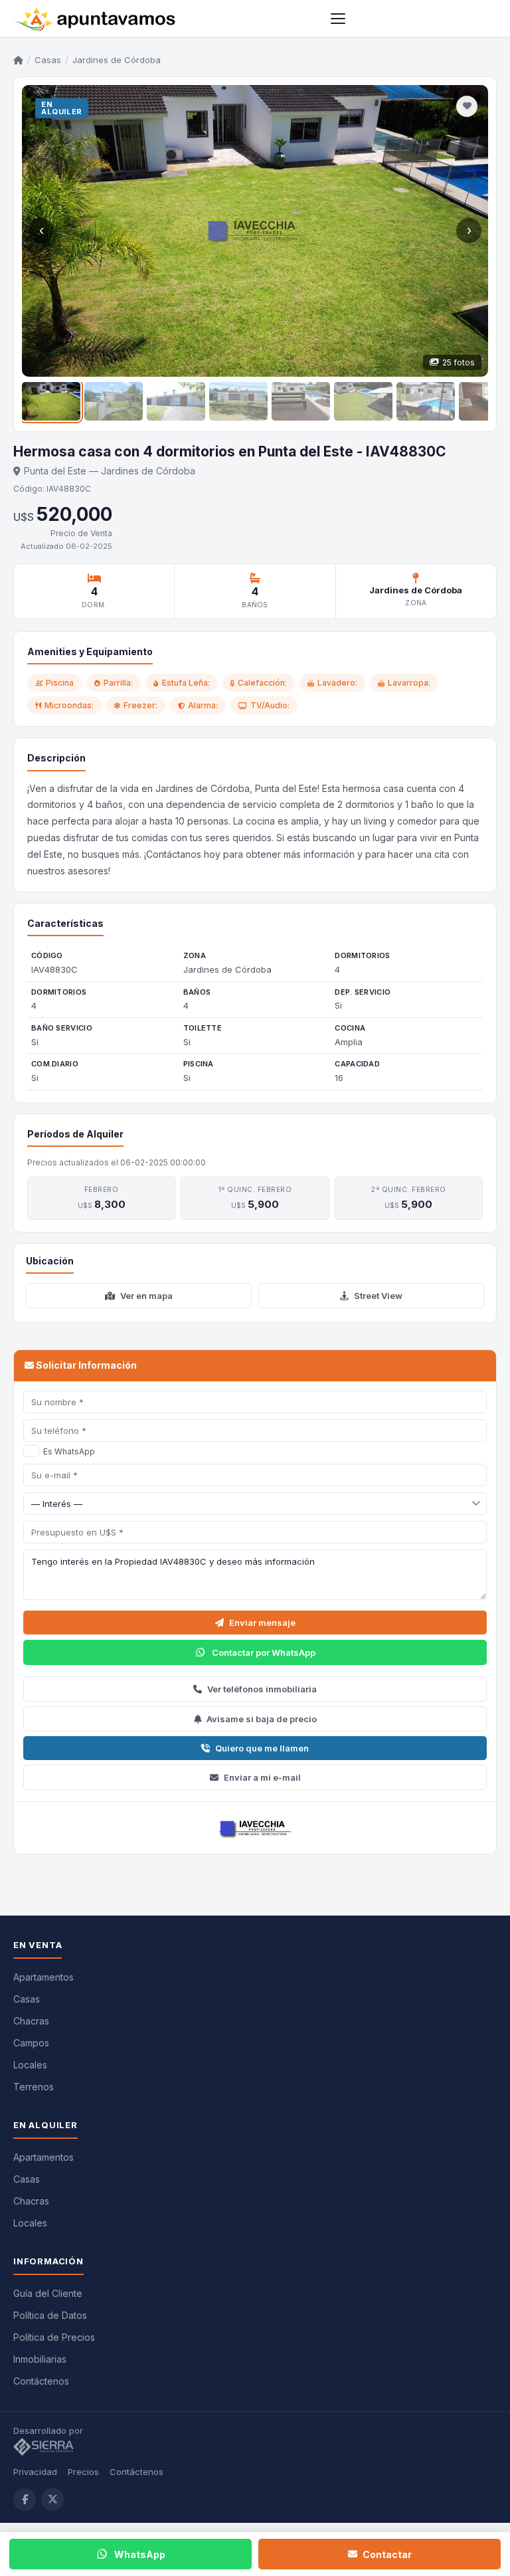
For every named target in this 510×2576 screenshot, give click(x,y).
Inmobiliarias (40, 2359)
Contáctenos (41, 2381)
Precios (83, 2472)
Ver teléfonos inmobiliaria (262, 1689)
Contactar (387, 2554)
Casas (48, 60)
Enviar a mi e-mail (262, 1777)
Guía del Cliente (48, 2293)
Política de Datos (50, 2315)
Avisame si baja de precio (262, 1719)
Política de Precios (54, 2337)
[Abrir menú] (338, 19)
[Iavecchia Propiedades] (255, 1828)
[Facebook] (25, 2500)
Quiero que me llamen (262, 1748)
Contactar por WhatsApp (264, 1652)
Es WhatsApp (69, 1451)
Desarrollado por (49, 2430)
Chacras (31, 2021)
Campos (31, 2043)
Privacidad (35, 2472)
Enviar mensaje (262, 1623)
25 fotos (459, 362)
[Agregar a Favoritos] (467, 106)
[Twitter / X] (52, 2500)
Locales (30, 2065)
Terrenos (34, 2087)
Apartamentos (43, 1977)
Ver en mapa (146, 1296)
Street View (378, 1296)
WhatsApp (140, 2554)
